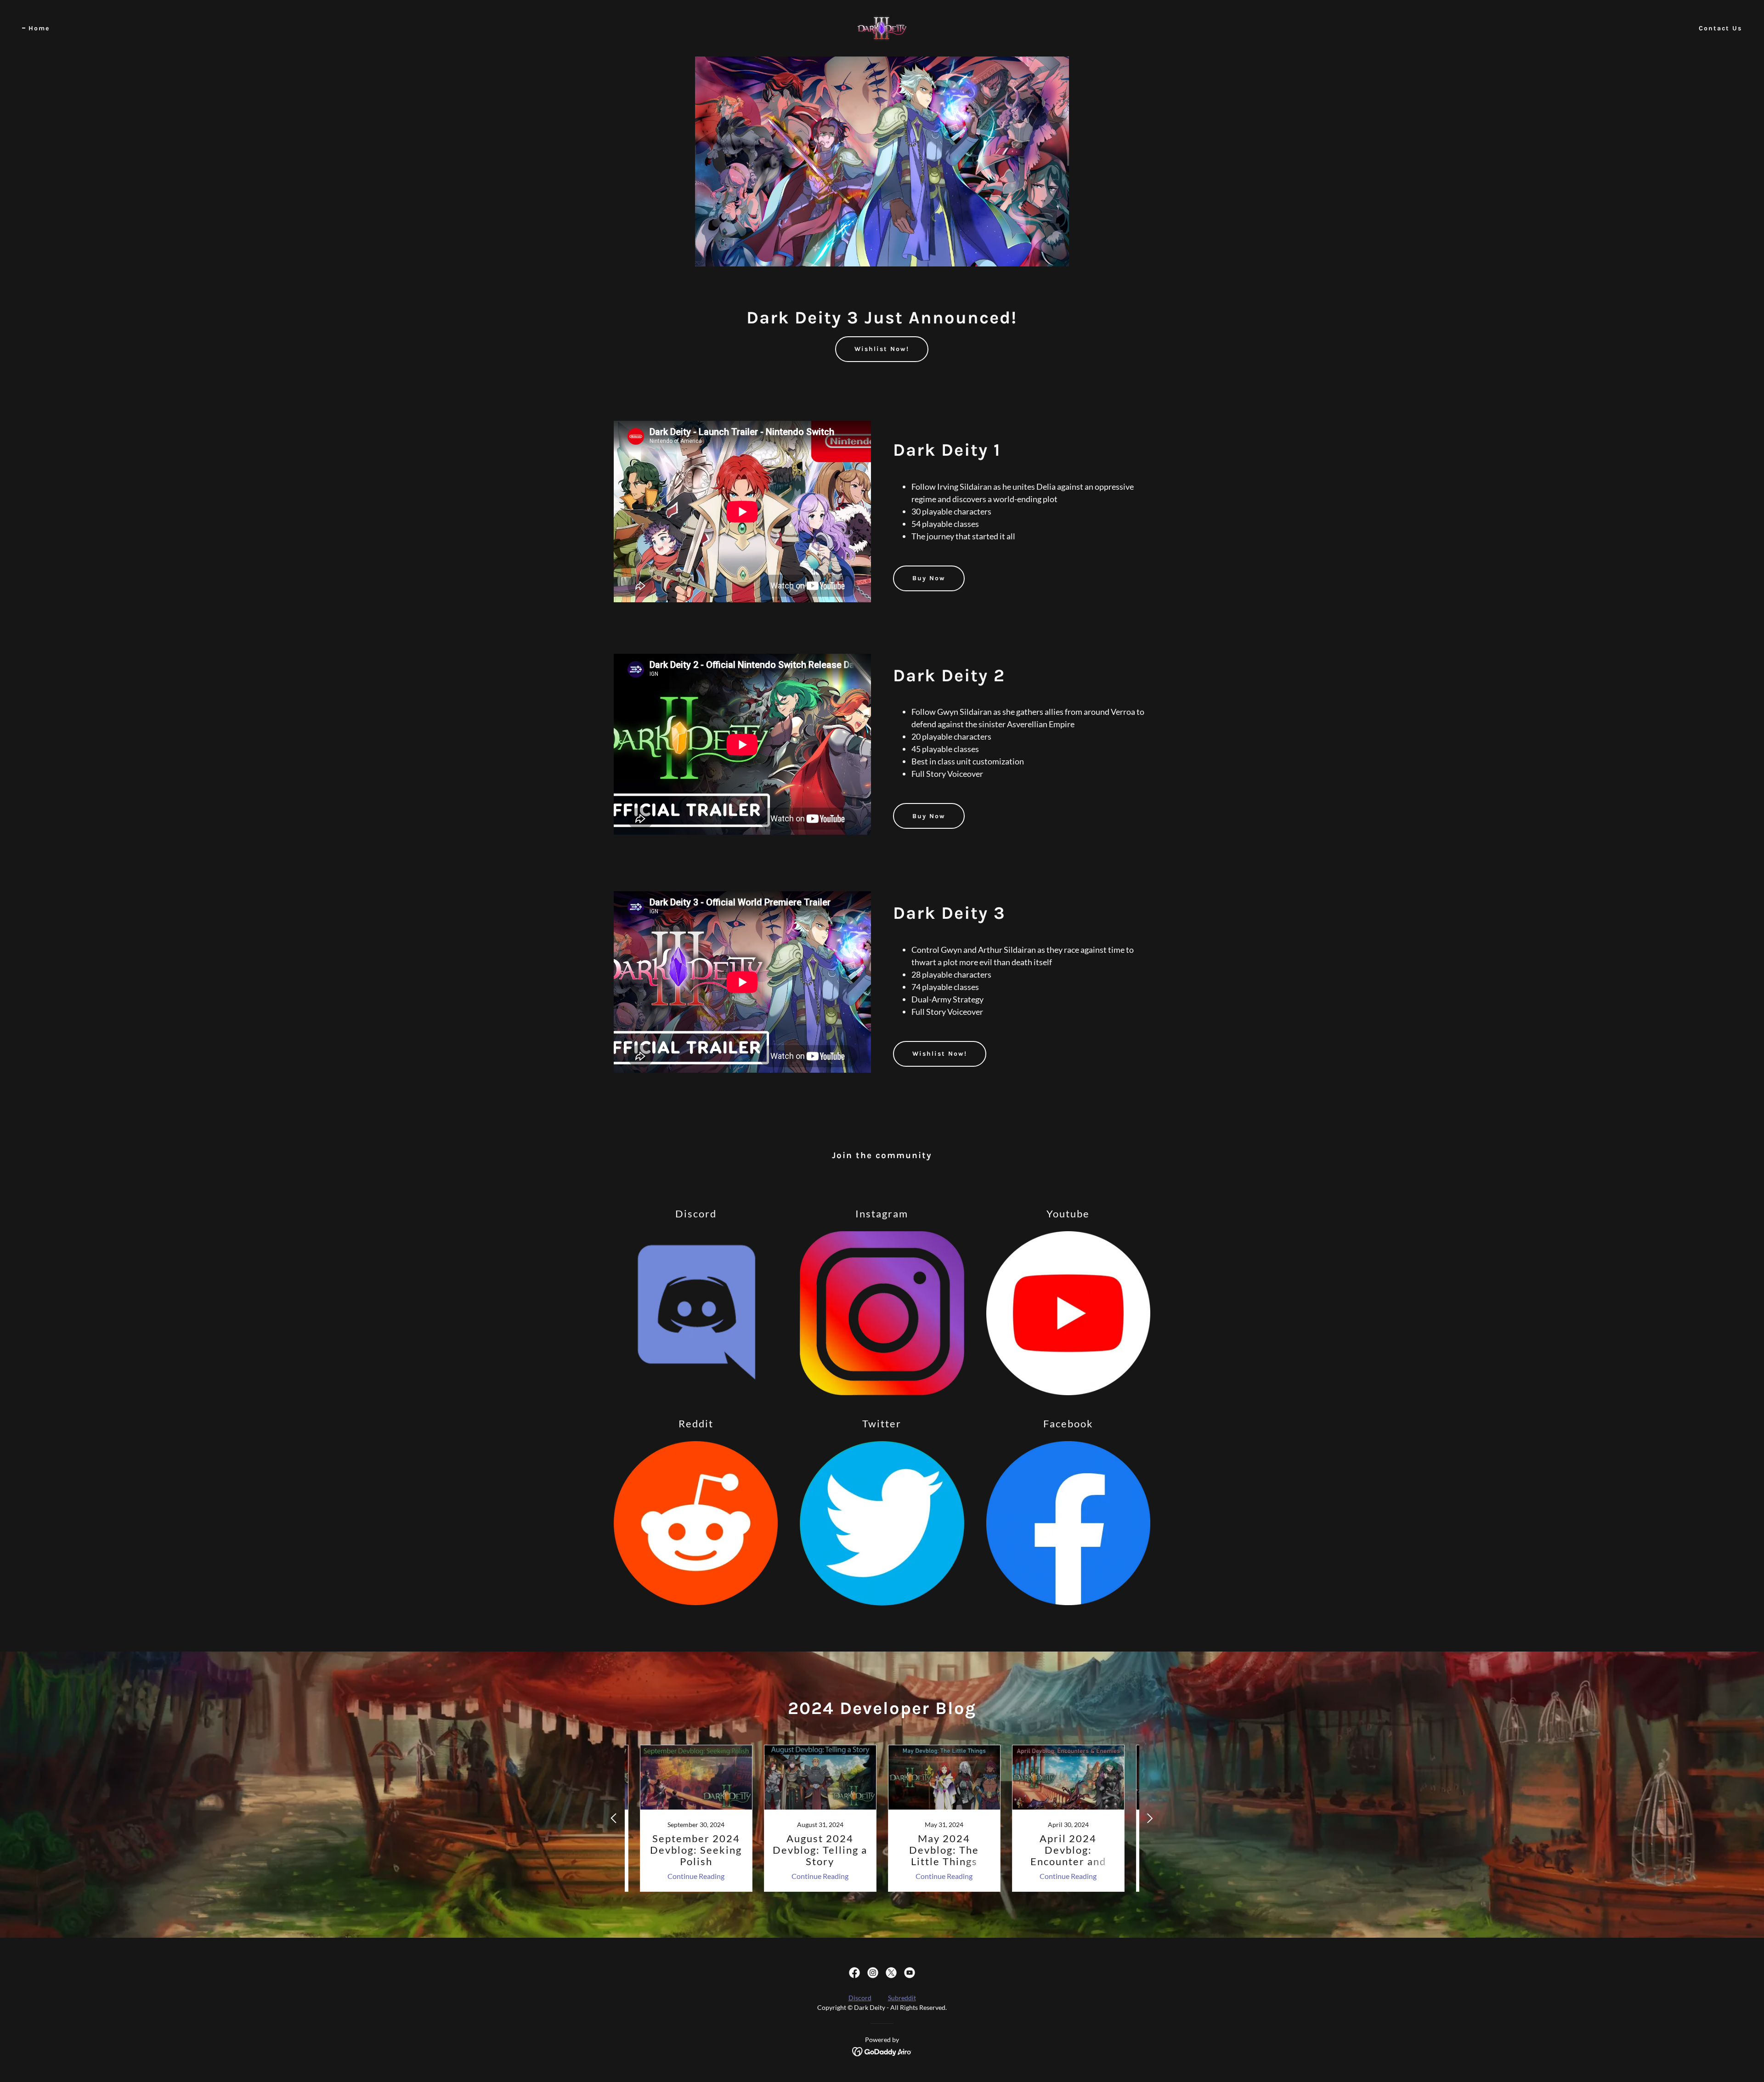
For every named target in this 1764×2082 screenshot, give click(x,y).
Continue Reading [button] (696, 1876)
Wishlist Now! (882, 349)
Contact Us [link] (1720, 28)
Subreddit (902, 1998)
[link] (882, 27)
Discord (860, 1998)
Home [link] (39, 28)
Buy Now (929, 578)
